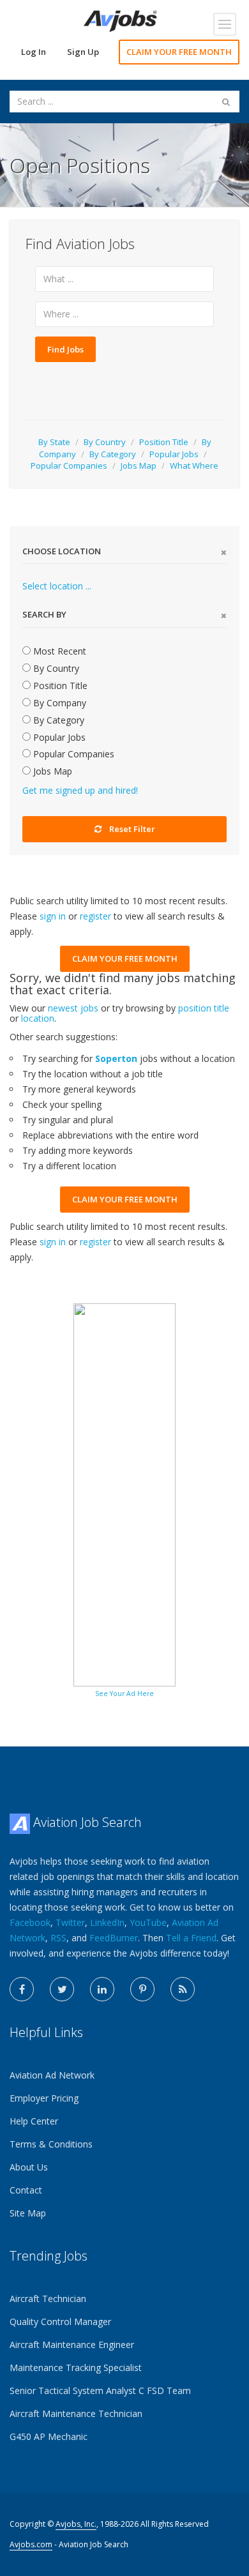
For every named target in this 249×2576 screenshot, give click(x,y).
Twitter (70, 1922)
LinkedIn (107, 1922)
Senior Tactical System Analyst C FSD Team (100, 2390)
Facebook (30, 1922)
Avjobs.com (31, 2544)
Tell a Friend (191, 1938)
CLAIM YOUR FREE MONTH (179, 52)
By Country (105, 442)
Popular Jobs (174, 454)
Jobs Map (139, 466)
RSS (58, 1938)
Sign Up (83, 52)
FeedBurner (114, 1938)
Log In (34, 52)
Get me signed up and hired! (80, 790)
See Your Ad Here (124, 1693)
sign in (53, 916)
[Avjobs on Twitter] (62, 1989)
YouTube (148, 1922)
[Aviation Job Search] (120, 20)
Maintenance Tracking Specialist (76, 2368)
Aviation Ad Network (52, 2075)
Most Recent (58, 651)
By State (54, 442)
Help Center (34, 2121)
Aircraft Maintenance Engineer (72, 2345)
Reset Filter (132, 829)
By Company (58, 703)
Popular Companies (69, 466)
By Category (113, 454)
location (38, 1018)
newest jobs (73, 1008)
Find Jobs (65, 349)
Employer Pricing (44, 2098)
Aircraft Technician (48, 2299)
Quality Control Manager (60, 2322)
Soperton (116, 1058)
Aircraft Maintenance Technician (76, 2413)
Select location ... (57, 586)
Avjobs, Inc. (76, 2524)
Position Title (164, 442)
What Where (194, 466)
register (95, 916)
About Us (29, 2167)
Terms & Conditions (51, 2144)
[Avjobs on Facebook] (22, 1989)
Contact (26, 2190)
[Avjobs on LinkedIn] (102, 1989)
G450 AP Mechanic (49, 2436)
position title (204, 1008)
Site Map (28, 2213)
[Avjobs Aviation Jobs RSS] (183, 1989)
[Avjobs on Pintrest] (142, 1989)
